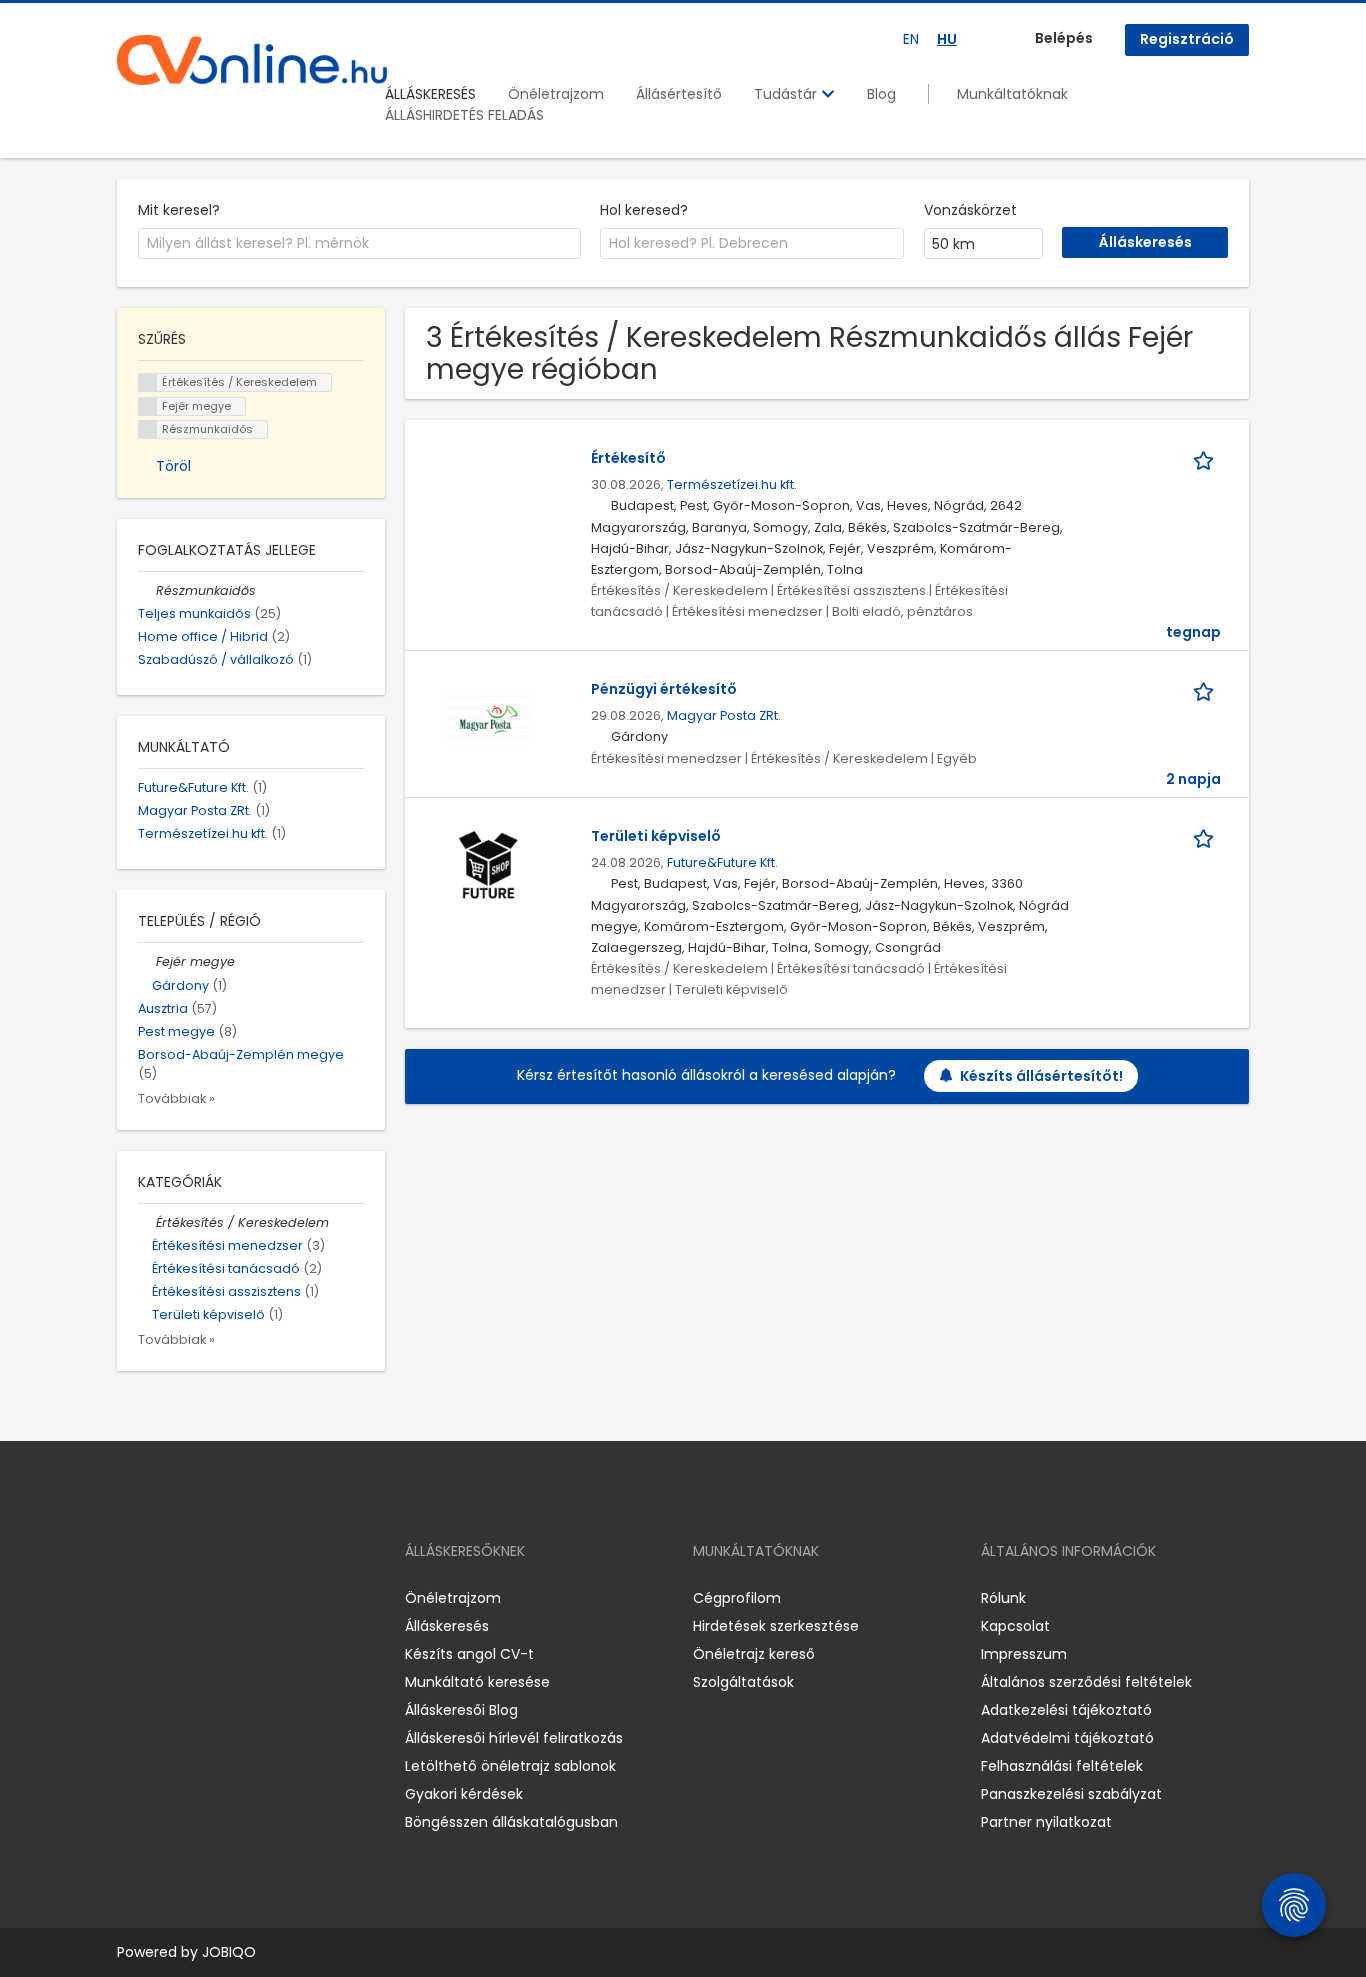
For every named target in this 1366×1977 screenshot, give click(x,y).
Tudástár (787, 94)
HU (947, 39)
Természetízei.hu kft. (732, 484)
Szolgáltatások (743, 1682)
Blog (881, 94)
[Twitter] (227, 1598)
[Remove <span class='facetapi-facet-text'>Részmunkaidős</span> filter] (148, 429)
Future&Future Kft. (722, 862)
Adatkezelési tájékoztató (1066, 1710)
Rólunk (1003, 1598)
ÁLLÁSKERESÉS (430, 94)
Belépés (1064, 38)
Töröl (173, 466)
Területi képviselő (656, 836)
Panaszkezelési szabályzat (1071, 1794)
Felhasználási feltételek (1062, 1766)
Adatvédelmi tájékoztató (1067, 1738)
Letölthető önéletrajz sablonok (510, 1766)
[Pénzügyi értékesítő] (488, 720)
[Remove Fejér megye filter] (147, 961)
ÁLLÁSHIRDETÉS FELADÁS (464, 115)
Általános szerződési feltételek (1086, 1682)
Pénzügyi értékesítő (664, 689)
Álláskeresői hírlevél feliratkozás (514, 1738)
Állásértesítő (679, 94)
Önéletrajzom (556, 94)
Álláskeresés (447, 1626)
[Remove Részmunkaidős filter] (147, 590)
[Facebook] (131, 1598)
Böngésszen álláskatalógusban (511, 1822)
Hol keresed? (644, 210)
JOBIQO (229, 1952)
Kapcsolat (1015, 1626)
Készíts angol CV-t (469, 1654)
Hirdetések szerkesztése (776, 1626)
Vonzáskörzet (970, 210)
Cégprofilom (737, 1598)
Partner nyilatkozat (1046, 1822)
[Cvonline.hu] (252, 60)
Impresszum (1024, 1654)
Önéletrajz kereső (754, 1654)
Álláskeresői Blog (461, 1710)
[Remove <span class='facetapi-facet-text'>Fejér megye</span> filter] (148, 406)
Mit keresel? (179, 210)
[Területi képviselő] (488, 867)
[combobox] (359, 244)
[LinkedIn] (197, 1598)
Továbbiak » (176, 1098)
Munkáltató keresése (477, 1682)
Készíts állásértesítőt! (1041, 1076)
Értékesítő (628, 458)
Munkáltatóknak (1012, 94)
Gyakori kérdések (464, 1794)
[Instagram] (164, 1598)
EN (911, 39)
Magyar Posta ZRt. (724, 715)
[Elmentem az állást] (1207, 458)
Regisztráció (1187, 39)
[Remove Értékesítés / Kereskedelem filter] (147, 1222)
